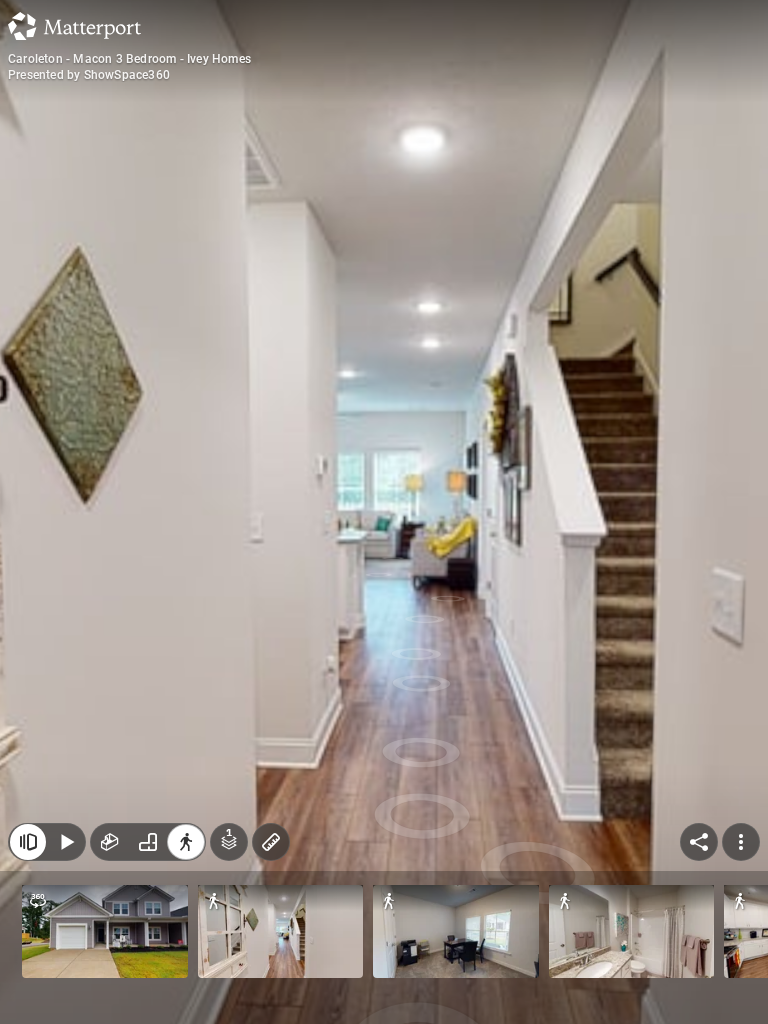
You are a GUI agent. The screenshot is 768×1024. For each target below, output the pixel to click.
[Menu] (741, 842)
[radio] (110, 842)
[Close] (28, 842)
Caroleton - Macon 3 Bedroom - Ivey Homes (129, 59)
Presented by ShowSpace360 (89, 75)
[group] (148, 842)
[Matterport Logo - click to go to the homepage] (74, 26)
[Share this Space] (699, 842)
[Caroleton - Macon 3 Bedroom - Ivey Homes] (384, 512)
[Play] (66, 842)
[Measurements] (271, 842)
